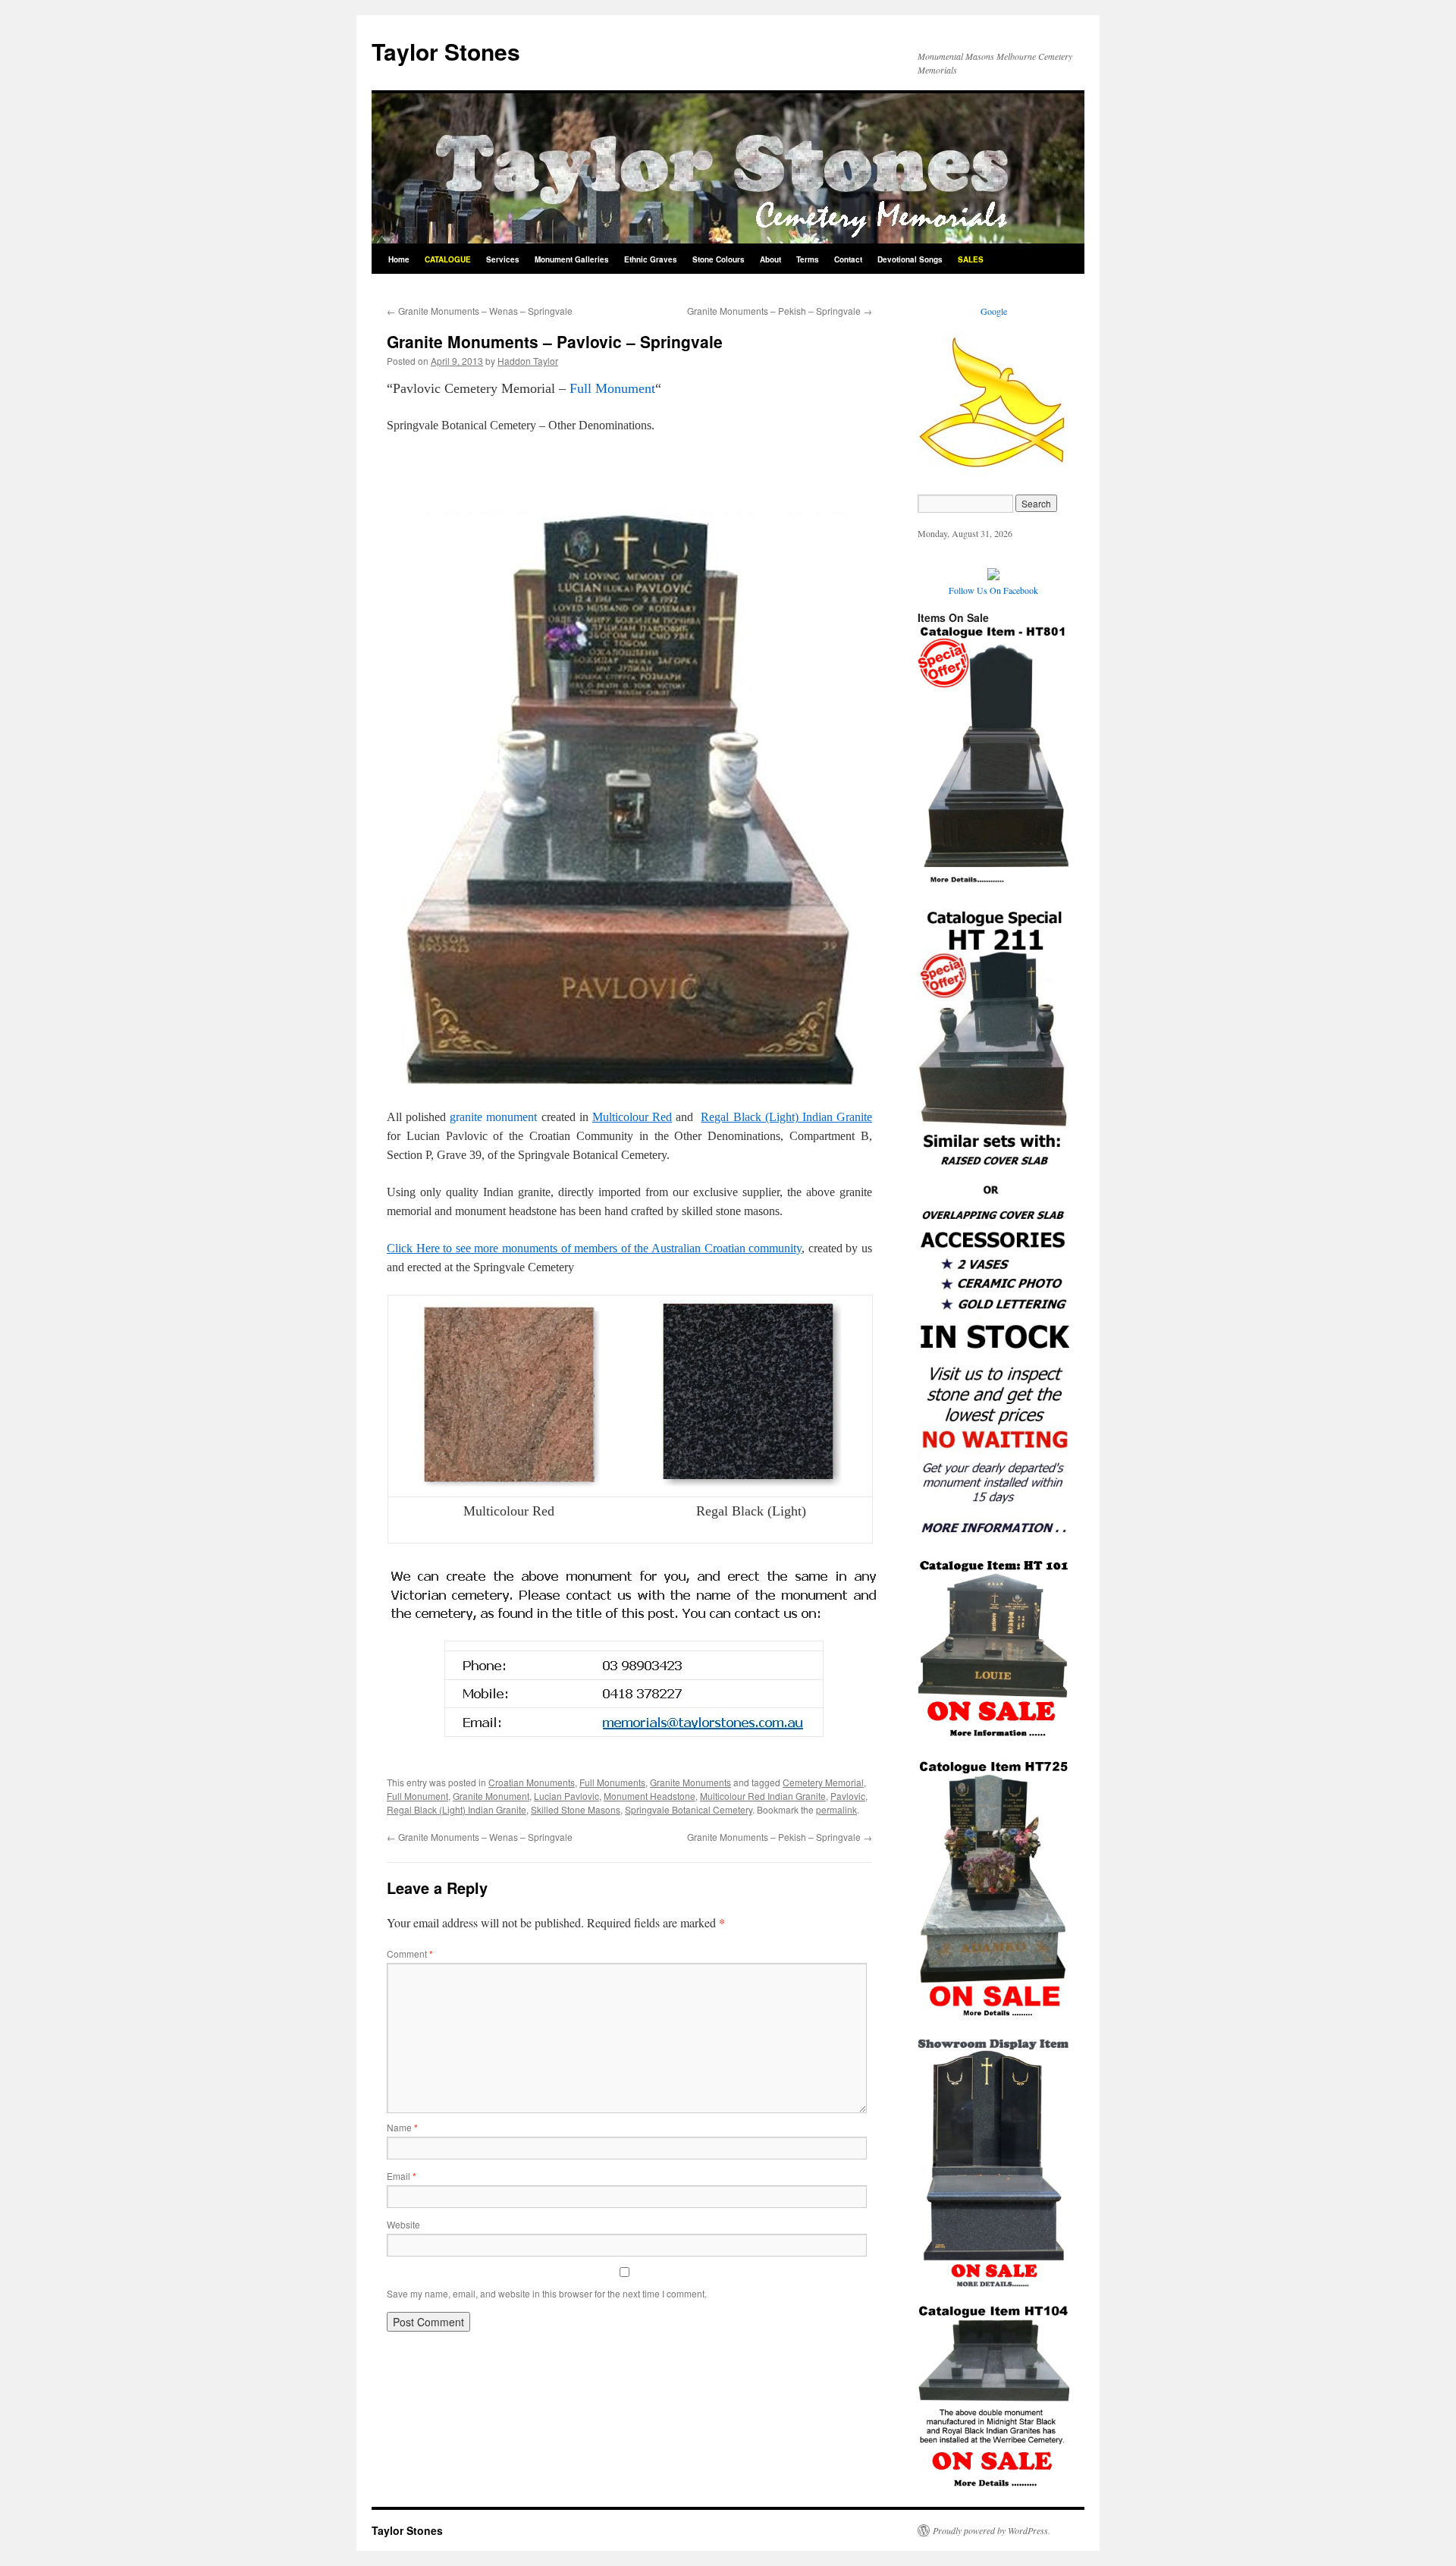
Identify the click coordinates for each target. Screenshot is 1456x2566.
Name (402, 2127)
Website (403, 2224)
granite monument (493, 1117)
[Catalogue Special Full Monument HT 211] (993, 1536)
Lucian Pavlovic (566, 1796)
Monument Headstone (650, 1796)
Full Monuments (612, 1782)
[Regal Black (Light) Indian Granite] (751, 1482)
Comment (410, 1954)
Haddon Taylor (528, 361)
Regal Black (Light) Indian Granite (786, 1117)
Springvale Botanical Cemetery (689, 1809)
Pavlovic (848, 1796)
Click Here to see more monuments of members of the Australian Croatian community (594, 1248)
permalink (836, 1809)
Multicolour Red (632, 1117)
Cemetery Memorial (823, 1782)
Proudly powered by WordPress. (992, 2530)
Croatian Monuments (532, 1782)
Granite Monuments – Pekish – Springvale (780, 311)
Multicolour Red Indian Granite (763, 1796)
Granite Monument (491, 1796)
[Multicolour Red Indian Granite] (509, 1482)
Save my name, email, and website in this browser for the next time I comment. (547, 2293)
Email (402, 2176)
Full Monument (612, 388)
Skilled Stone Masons (576, 1809)
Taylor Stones (446, 51)
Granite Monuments (690, 1782)
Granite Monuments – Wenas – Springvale (480, 311)
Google (994, 311)
